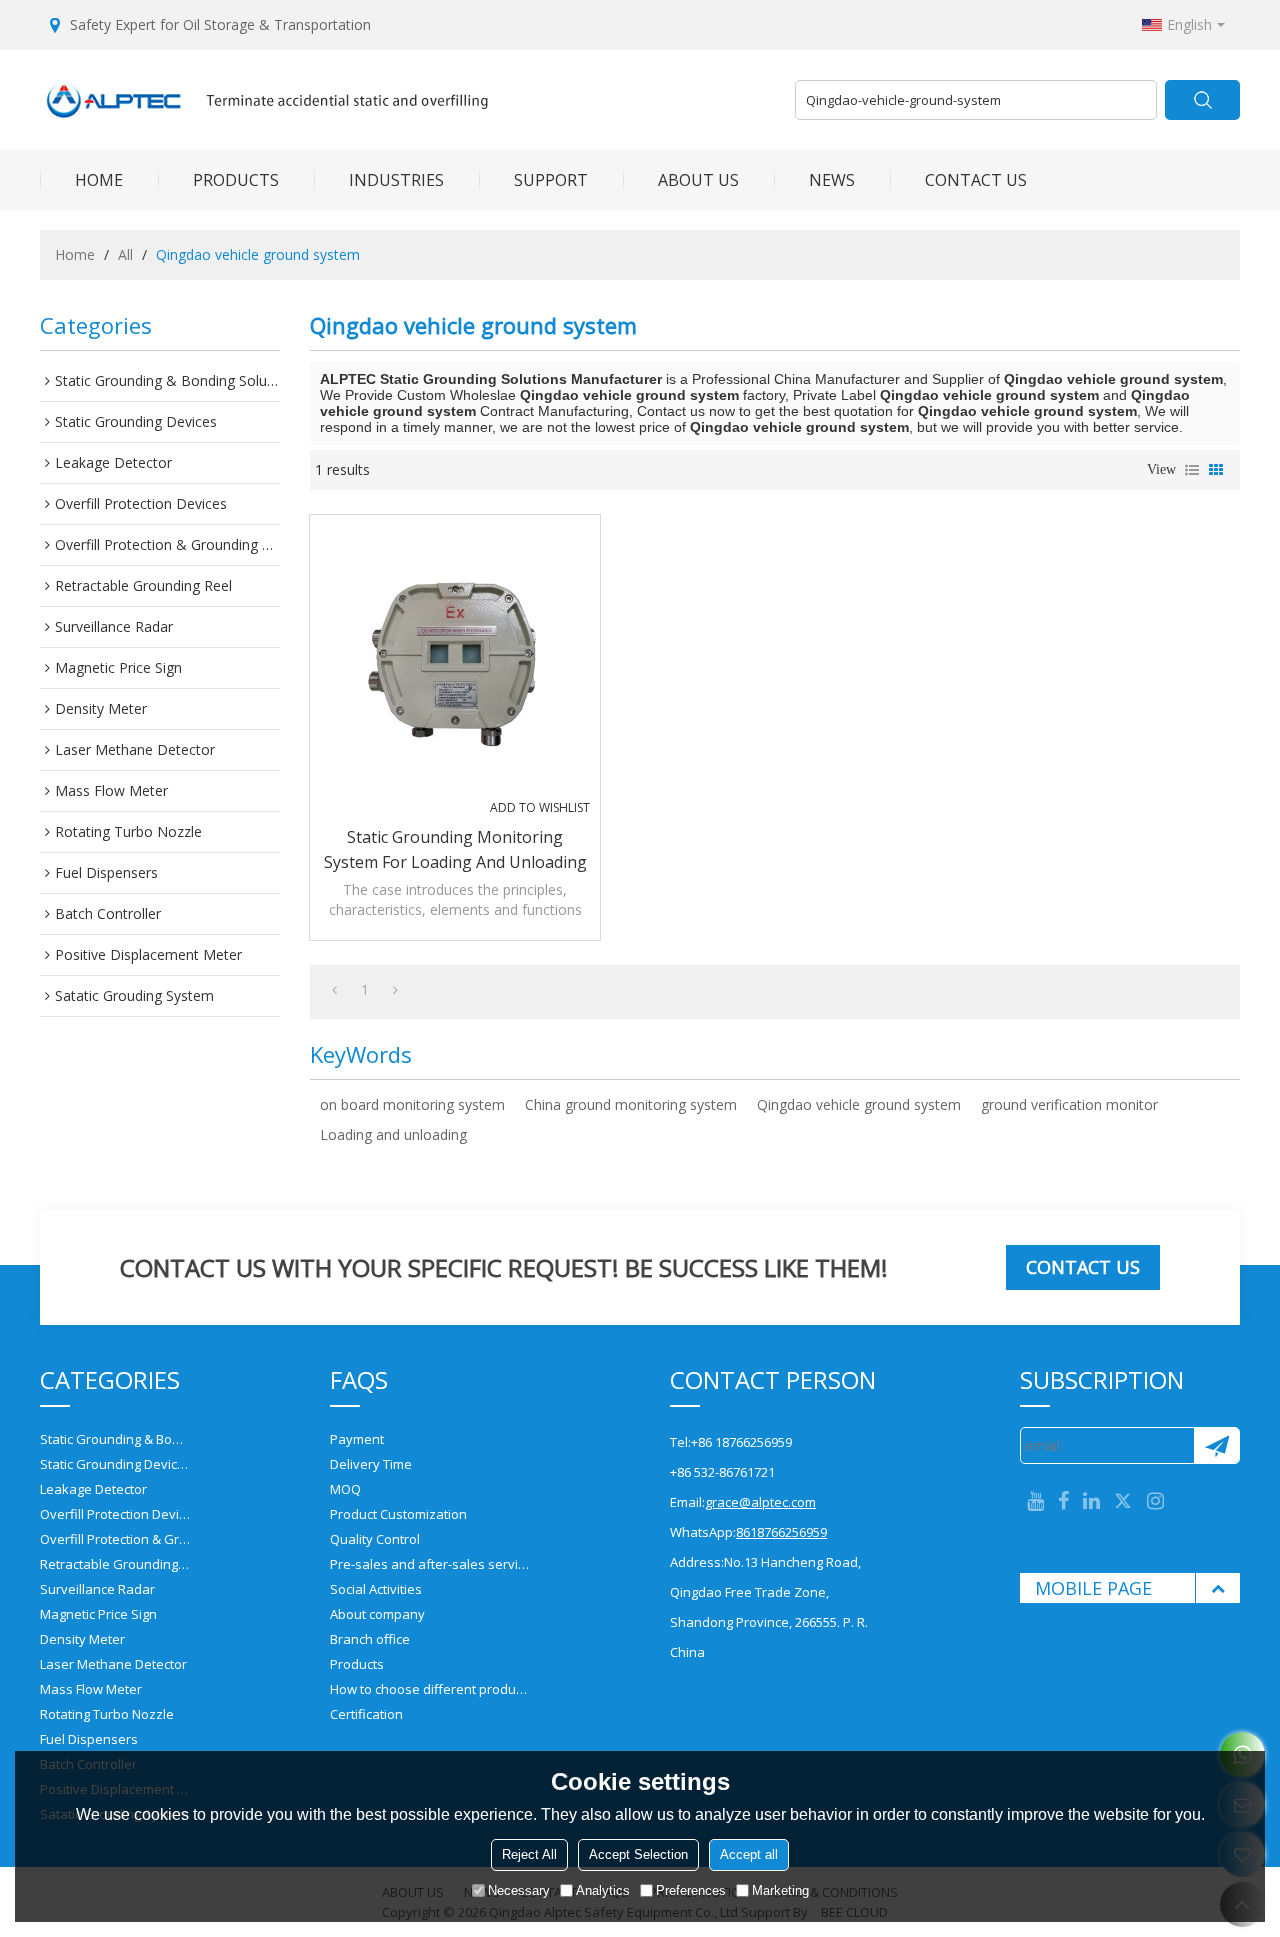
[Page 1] (334, 990)
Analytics (603, 1890)
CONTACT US (976, 180)
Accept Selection (638, 1854)
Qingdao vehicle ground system (859, 1104)
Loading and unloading (393, 1134)
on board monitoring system (412, 1104)
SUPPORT (551, 180)
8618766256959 (781, 1532)
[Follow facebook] (1063, 1501)
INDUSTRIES (396, 180)
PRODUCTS (236, 180)
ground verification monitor (1069, 1104)
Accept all (749, 1854)
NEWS (832, 180)
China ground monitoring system (631, 1104)
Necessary (519, 1890)
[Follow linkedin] (1091, 1501)
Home (75, 254)
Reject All (529, 1854)
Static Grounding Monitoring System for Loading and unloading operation (455, 850)
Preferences (691, 1890)
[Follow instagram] (1155, 1501)
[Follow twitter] (1123, 1501)
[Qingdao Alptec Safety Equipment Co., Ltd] (410, 100)
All (125, 254)
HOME (99, 180)
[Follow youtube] (1035, 1501)
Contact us (1083, 1267)
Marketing (780, 1890)
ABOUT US (698, 180)
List (1192, 470)
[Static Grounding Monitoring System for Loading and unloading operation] (455, 660)
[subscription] (1216, 1445)
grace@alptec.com (760, 1502)
